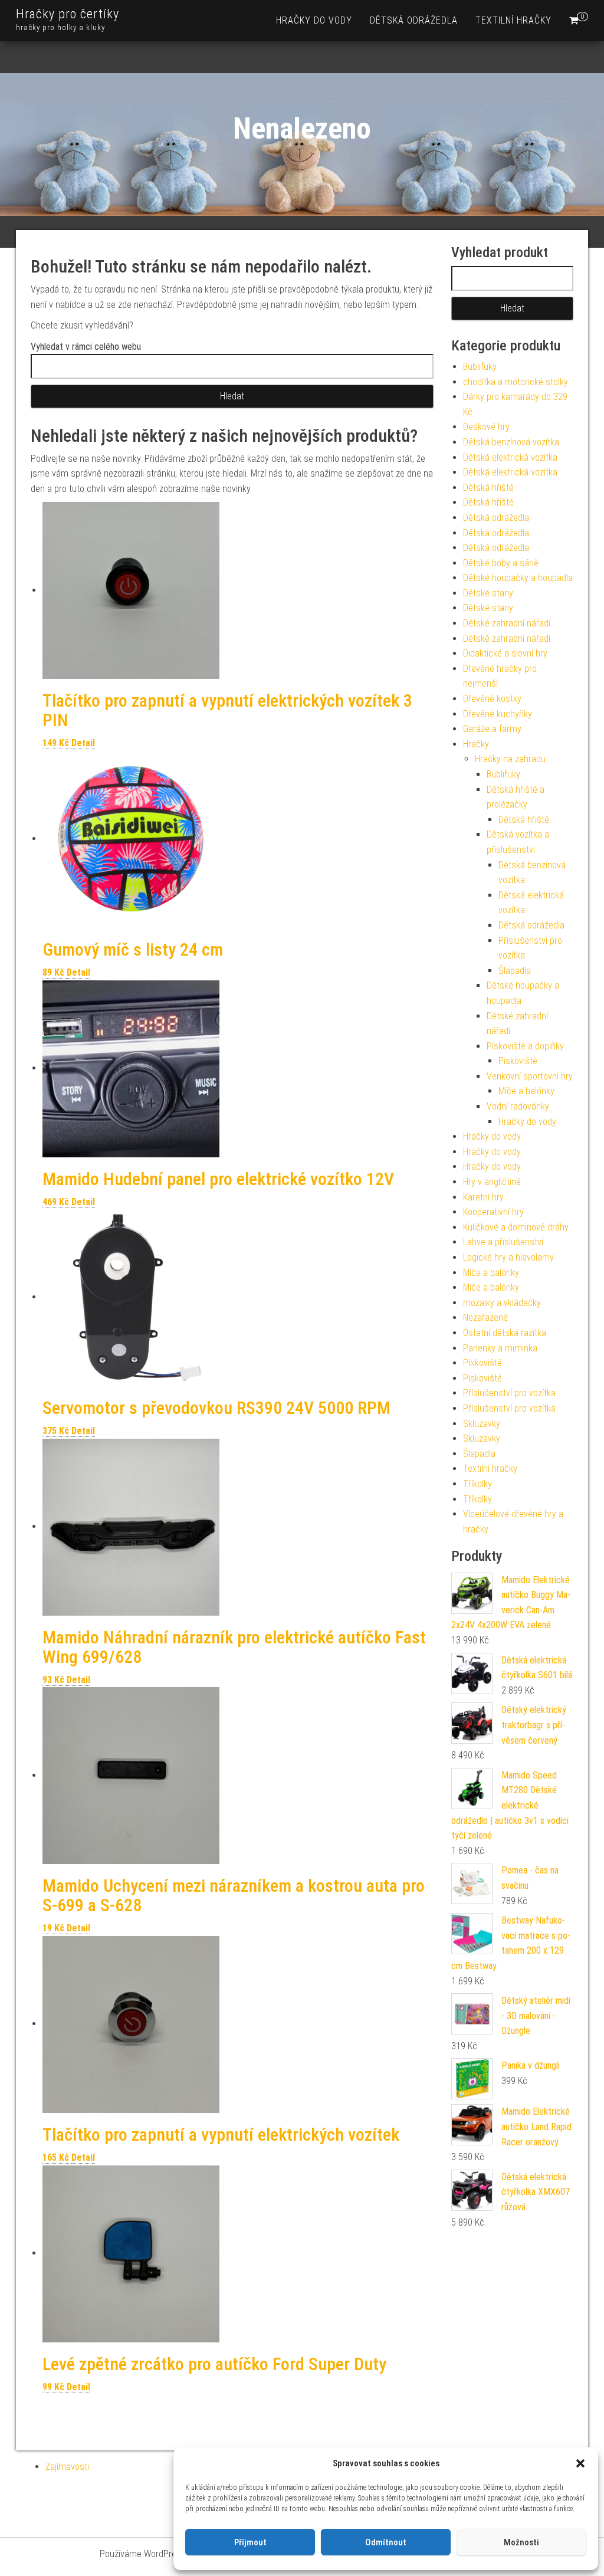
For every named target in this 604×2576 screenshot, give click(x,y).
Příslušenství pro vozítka (509, 1393)
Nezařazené (485, 1317)
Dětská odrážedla (414, 20)
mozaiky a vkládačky (502, 1303)
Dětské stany (488, 593)
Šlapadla (515, 971)
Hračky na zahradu (510, 759)
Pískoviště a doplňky (525, 1046)
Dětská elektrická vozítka (510, 457)
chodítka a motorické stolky (516, 382)
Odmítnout (386, 2542)
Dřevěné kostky (492, 699)
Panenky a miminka (500, 1348)
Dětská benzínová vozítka (511, 442)
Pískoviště (518, 1061)
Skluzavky (482, 1424)
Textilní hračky (513, 20)
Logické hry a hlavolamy (508, 1257)
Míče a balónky (526, 1091)
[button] (580, 2463)
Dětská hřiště (488, 488)
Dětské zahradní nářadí (507, 623)
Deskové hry (486, 427)
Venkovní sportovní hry (530, 1076)
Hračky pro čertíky (68, 14)
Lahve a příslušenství (503, 1242)
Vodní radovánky (518, 1106)
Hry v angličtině (492, 1182)
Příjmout (250, 2542)
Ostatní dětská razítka (505, 1333)
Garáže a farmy (492, 729)
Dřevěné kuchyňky (498, 714)
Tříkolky (477, 1484)
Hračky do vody (314, 20)
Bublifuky (480, 367)
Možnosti (521, 2542)
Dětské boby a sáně (501, 563)
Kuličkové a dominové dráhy (516, 1227)
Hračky (476, 744)
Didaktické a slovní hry (505, 653)
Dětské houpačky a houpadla (518, 578)
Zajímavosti (67, 2467)
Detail (83, 743)
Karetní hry (483, 1197)
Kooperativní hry (493, 1212)
